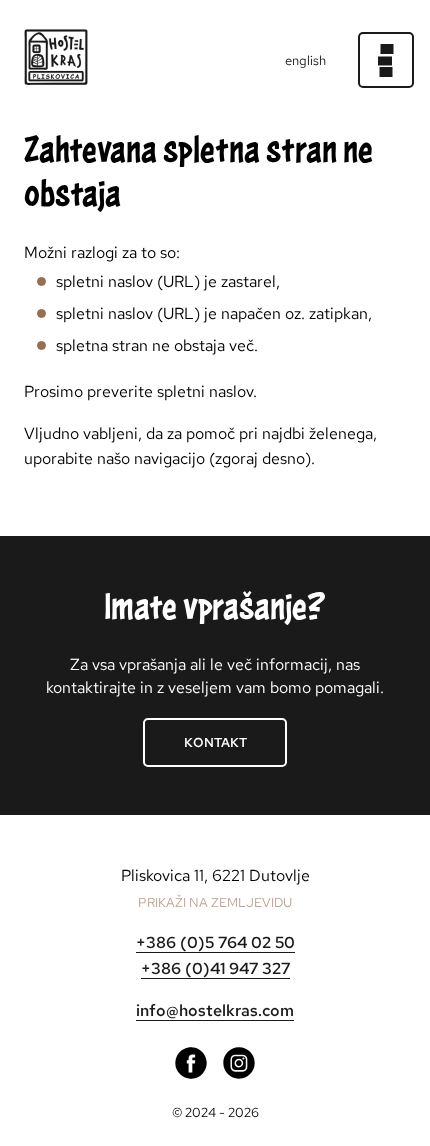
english (305, 60)
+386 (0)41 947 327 (215, 968)
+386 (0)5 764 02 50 (215, 942)
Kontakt (215, 742)
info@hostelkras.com (215, 1010)
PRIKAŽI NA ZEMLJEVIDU (215, 902)
